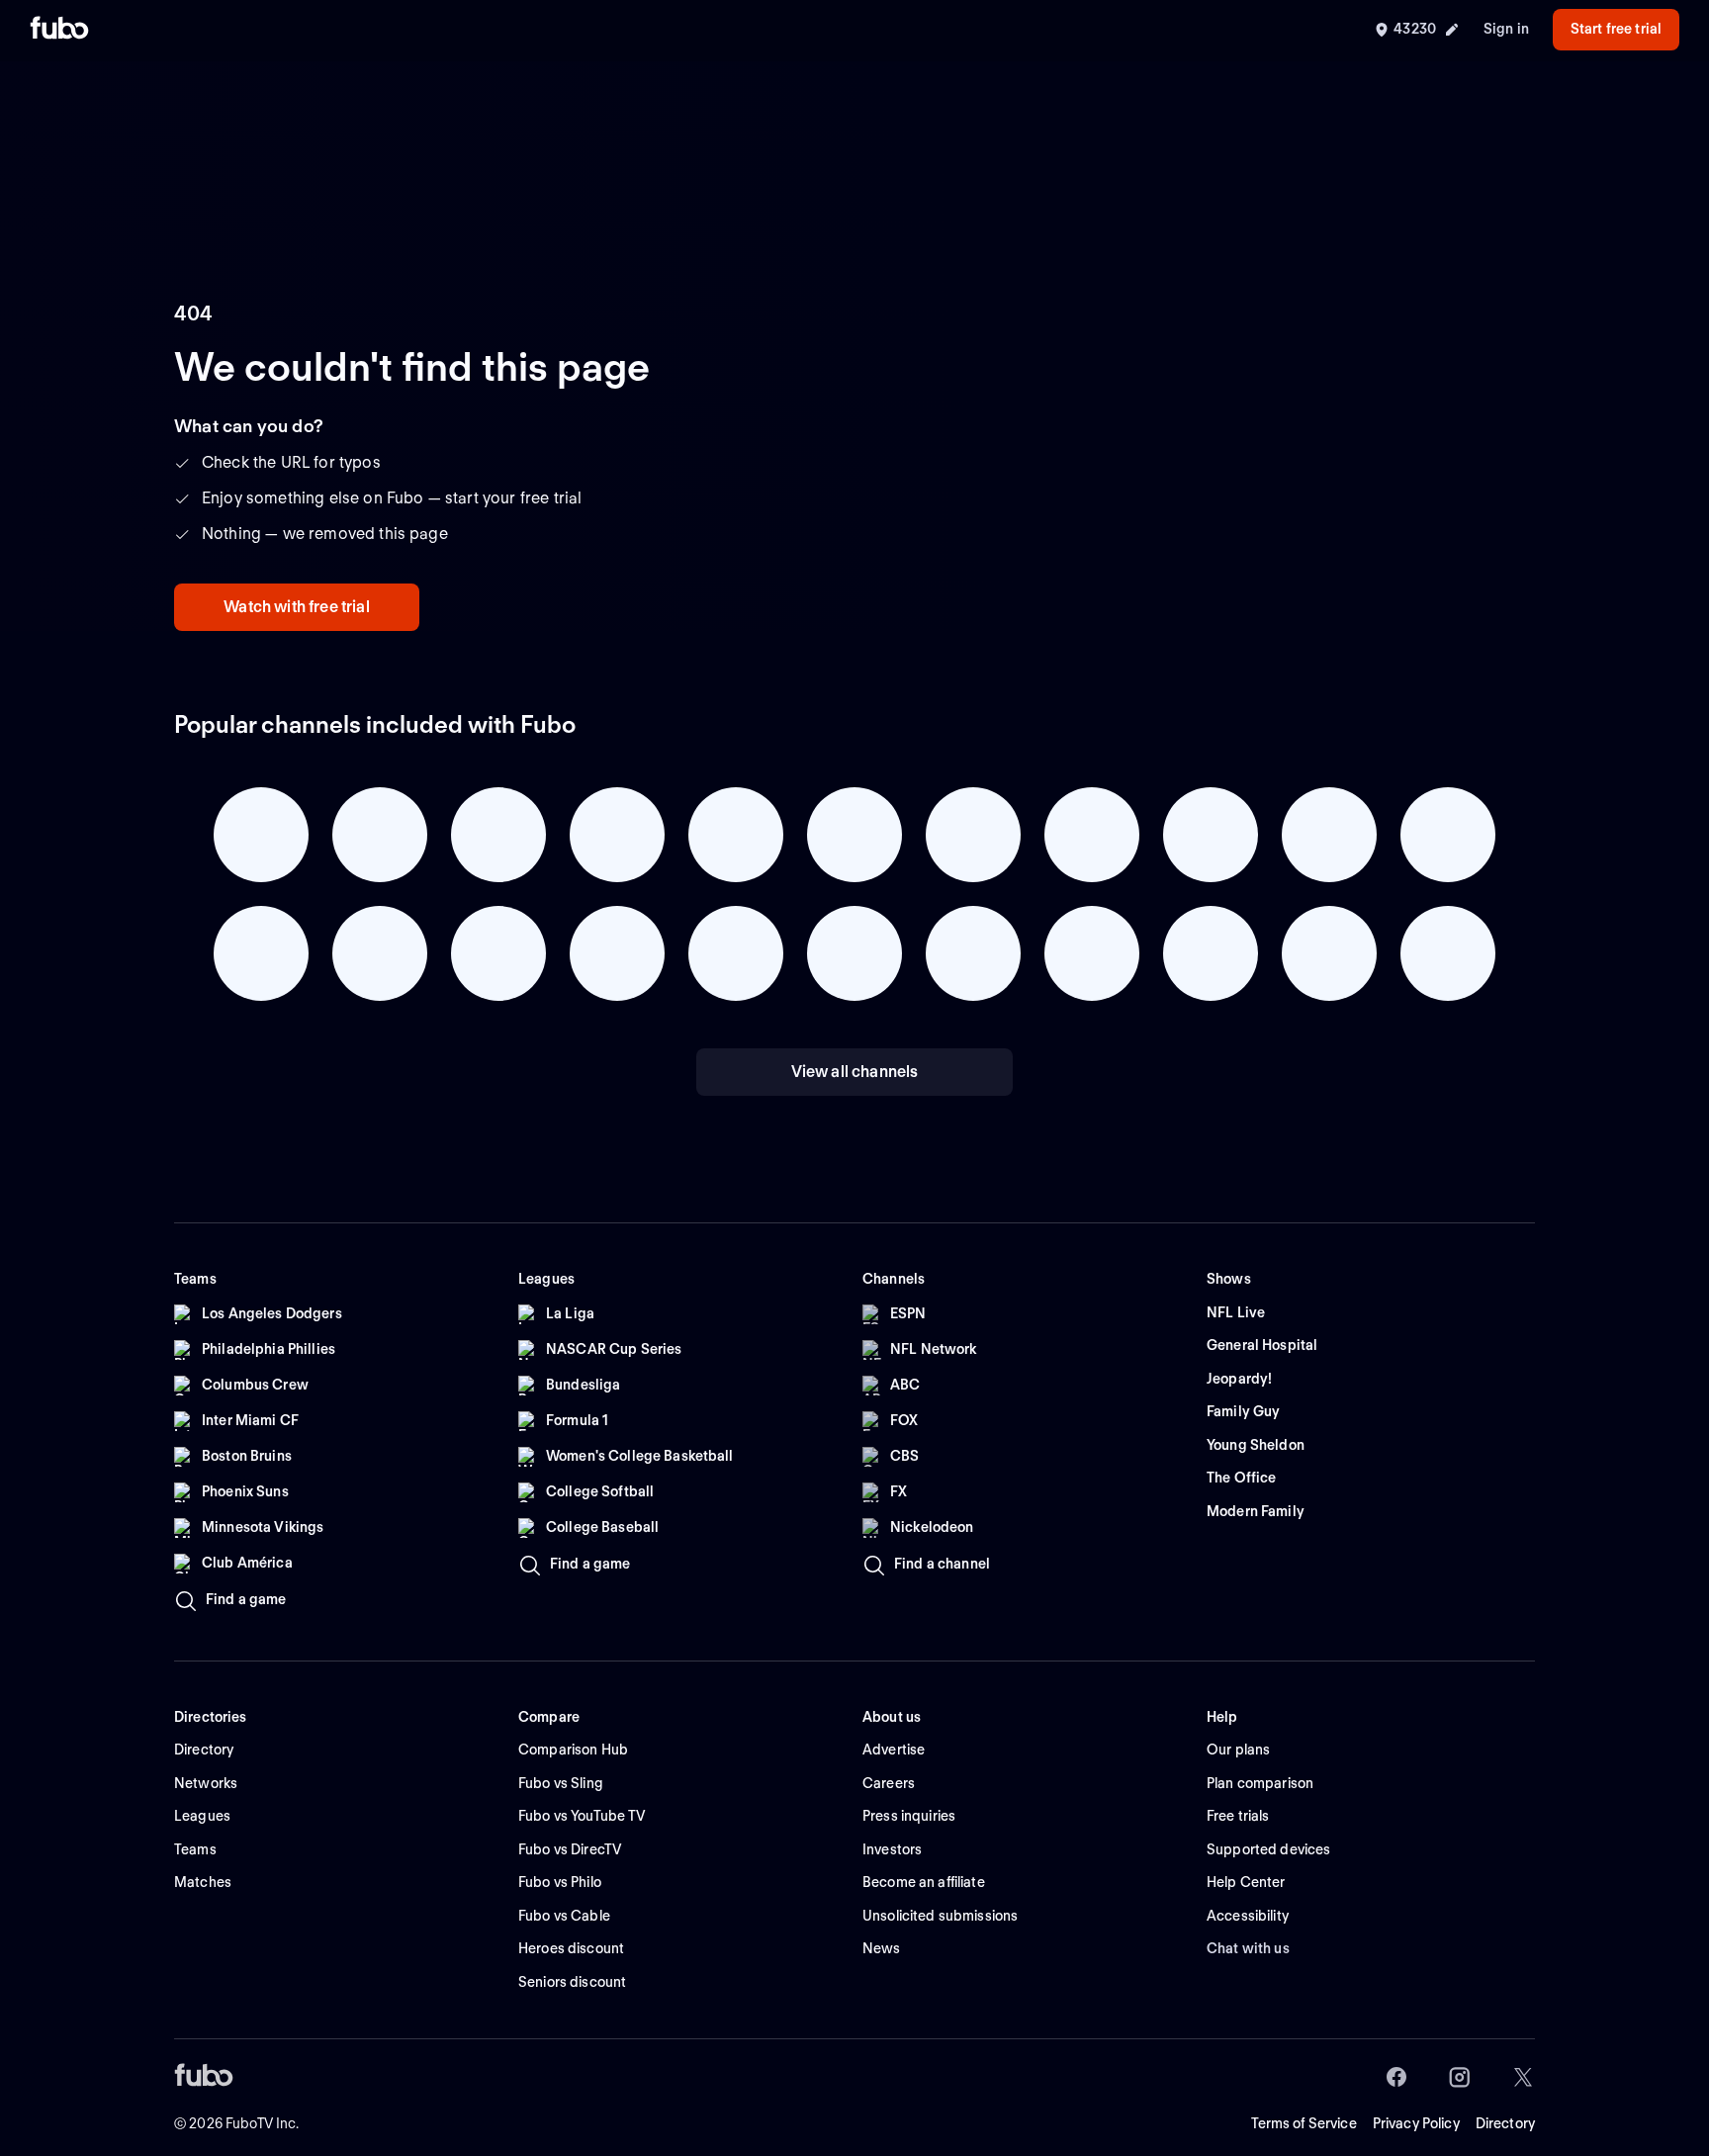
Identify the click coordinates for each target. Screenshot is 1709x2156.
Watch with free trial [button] (296, 607)
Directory (1505, 2123)
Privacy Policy (1416, 2123)
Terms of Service (1304, 2123)
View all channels (855, 1072)
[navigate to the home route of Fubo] (59, 30)
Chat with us (1248, 1948)
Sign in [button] (1506, 29)
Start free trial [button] (1616, 29)
